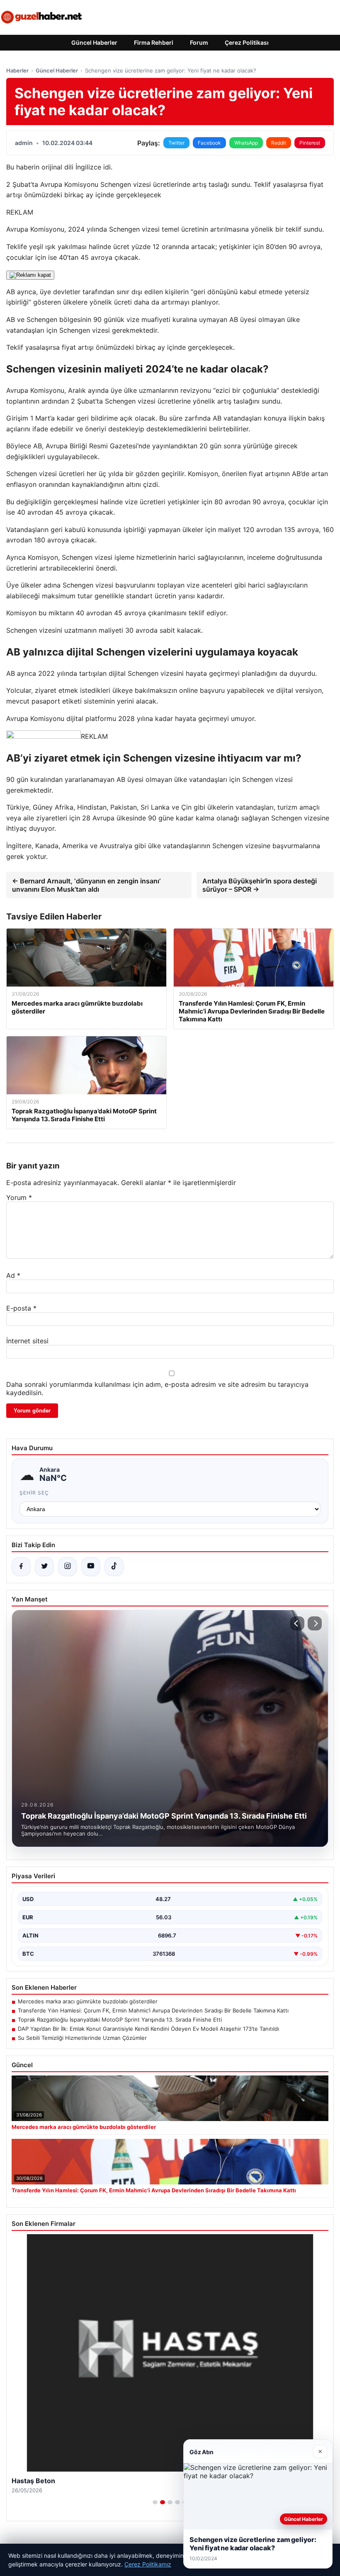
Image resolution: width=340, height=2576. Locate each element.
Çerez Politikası (247, 42)
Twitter (176, 143)
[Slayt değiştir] (155, 2502)
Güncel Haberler (94, 42)
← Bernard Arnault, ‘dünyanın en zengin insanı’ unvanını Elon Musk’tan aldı (86, 885)
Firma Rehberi (154, 42)
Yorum (19, 1197)
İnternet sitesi (27, 1341)
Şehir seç (34, 1493)
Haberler (17, 70)
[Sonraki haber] (315, 1623)
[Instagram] (68, 1567)
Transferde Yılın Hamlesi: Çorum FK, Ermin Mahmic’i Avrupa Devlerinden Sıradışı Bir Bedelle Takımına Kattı (153, 2010)
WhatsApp (246, 143)
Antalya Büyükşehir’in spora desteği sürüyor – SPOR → (260, 885)
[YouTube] (91, 1567)
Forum (199, 42)
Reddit (279, 143)
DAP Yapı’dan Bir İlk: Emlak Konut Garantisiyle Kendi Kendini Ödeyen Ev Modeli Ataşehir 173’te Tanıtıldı (148, 2029)
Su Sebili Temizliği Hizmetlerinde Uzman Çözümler (82, 2038)
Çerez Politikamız (148, 2564)
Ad (13, 1275)
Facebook (209, 143)
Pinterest (310, 143)
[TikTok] (114, 1567)
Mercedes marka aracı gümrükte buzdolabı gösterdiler (88, 2001)
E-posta (21, 1308)
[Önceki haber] (297, 1623)
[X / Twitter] (44, 1567)
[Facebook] (21, 1567)
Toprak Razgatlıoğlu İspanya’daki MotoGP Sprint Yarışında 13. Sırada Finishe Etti (120, 2020)
